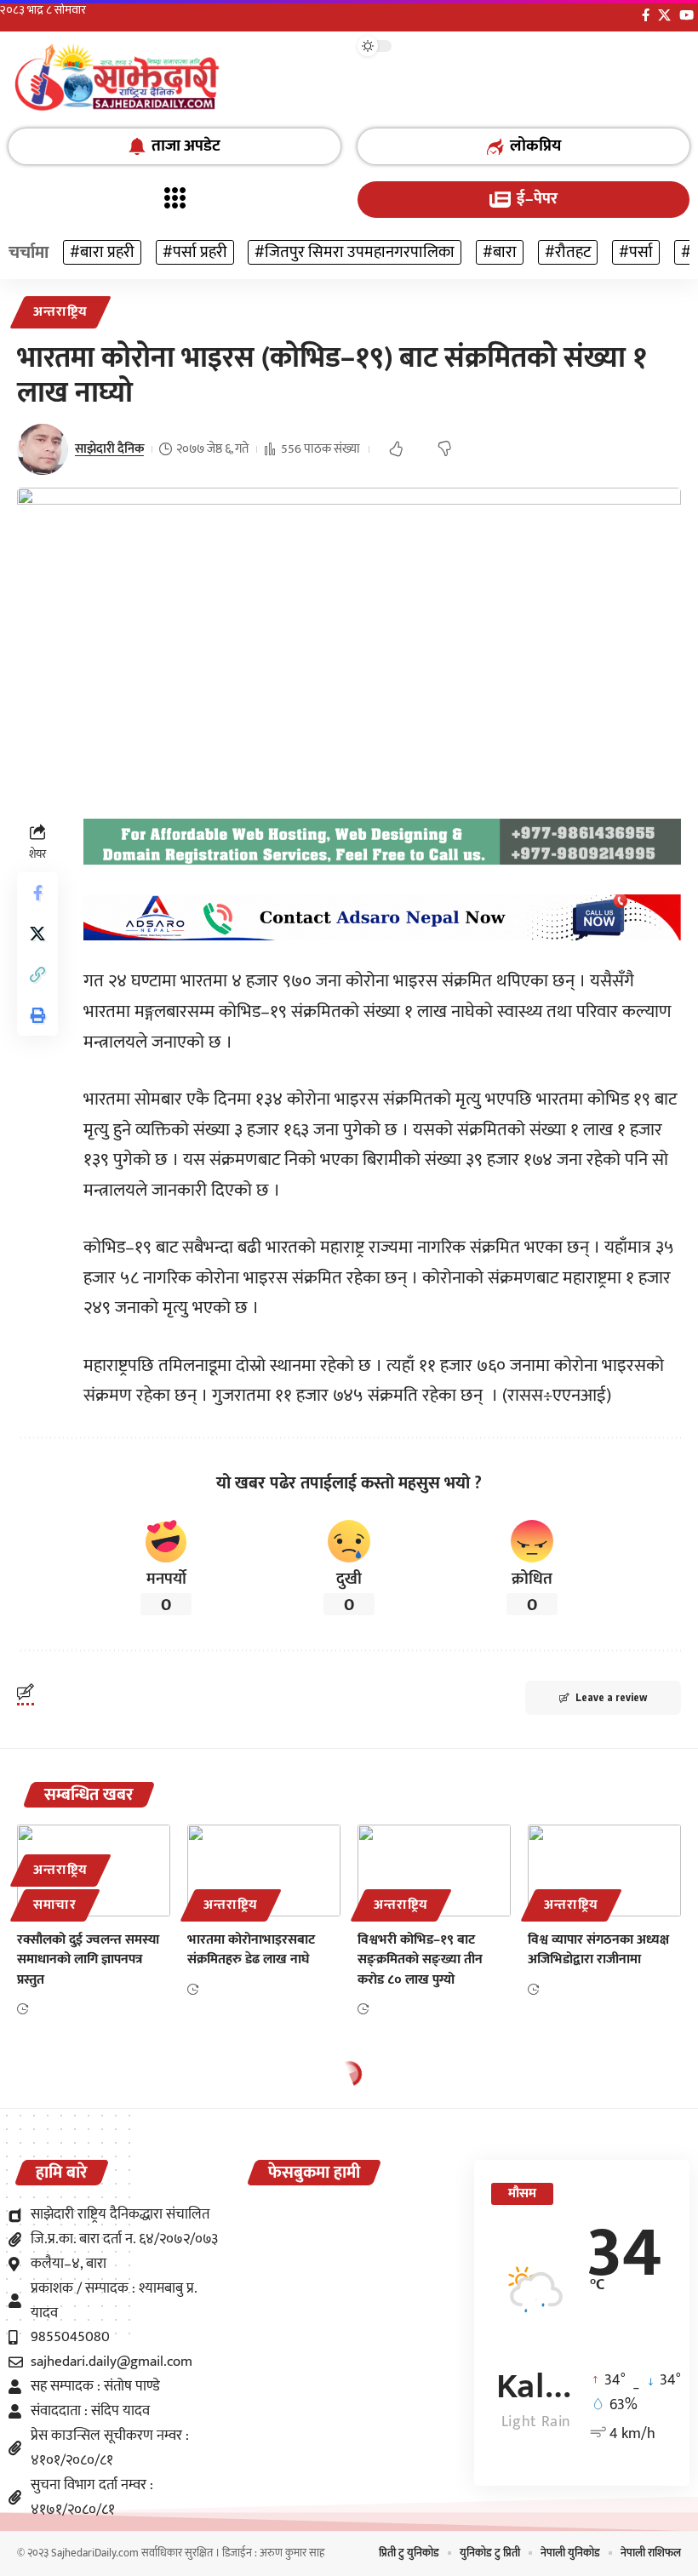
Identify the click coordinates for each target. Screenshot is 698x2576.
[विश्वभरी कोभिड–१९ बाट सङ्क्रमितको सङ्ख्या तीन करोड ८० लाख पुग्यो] (434, 1871)
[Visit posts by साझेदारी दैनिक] (43, 449)
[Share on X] (37, 934)
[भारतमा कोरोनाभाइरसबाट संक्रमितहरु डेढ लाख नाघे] (264, 1871)
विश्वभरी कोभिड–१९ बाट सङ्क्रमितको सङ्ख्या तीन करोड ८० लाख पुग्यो (420, 1959)
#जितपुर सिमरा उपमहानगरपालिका (355, 252)
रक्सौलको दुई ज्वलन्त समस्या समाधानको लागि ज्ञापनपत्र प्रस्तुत (88, 1959)
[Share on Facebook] (37, 893)
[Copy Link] (37, 974)
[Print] (37, 1015)
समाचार (54, 1905)
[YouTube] (687, 15)
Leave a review (611, 1697)
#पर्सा (636, 252)
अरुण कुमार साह (292, 2553)
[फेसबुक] (646, 15)
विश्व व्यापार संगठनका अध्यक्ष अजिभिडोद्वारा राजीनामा (598, 1950)
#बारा (500, 252)
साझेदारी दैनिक (109, 449)
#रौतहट (568, 252)
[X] (664, 15)
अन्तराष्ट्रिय (60, 312)
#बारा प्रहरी (102, 252)
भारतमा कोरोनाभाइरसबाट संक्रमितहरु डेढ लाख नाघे (251, 1950)
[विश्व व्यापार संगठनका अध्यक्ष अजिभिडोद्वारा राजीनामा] (604, 1871)
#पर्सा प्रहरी (195, 252)
